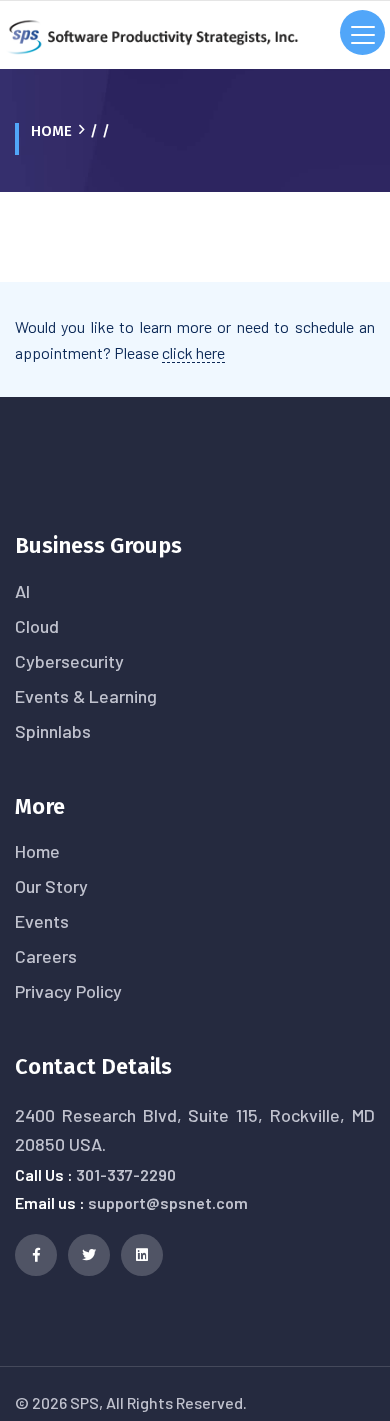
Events (42, 921)
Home (51, 131)
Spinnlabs (53, 731)
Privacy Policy (68, 991)
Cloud (37, 626)
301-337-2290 (126, 1174)
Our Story (51, 886)
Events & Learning (86, 696)
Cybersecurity (69, 661)
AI (22, 591)
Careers (46, 956)
